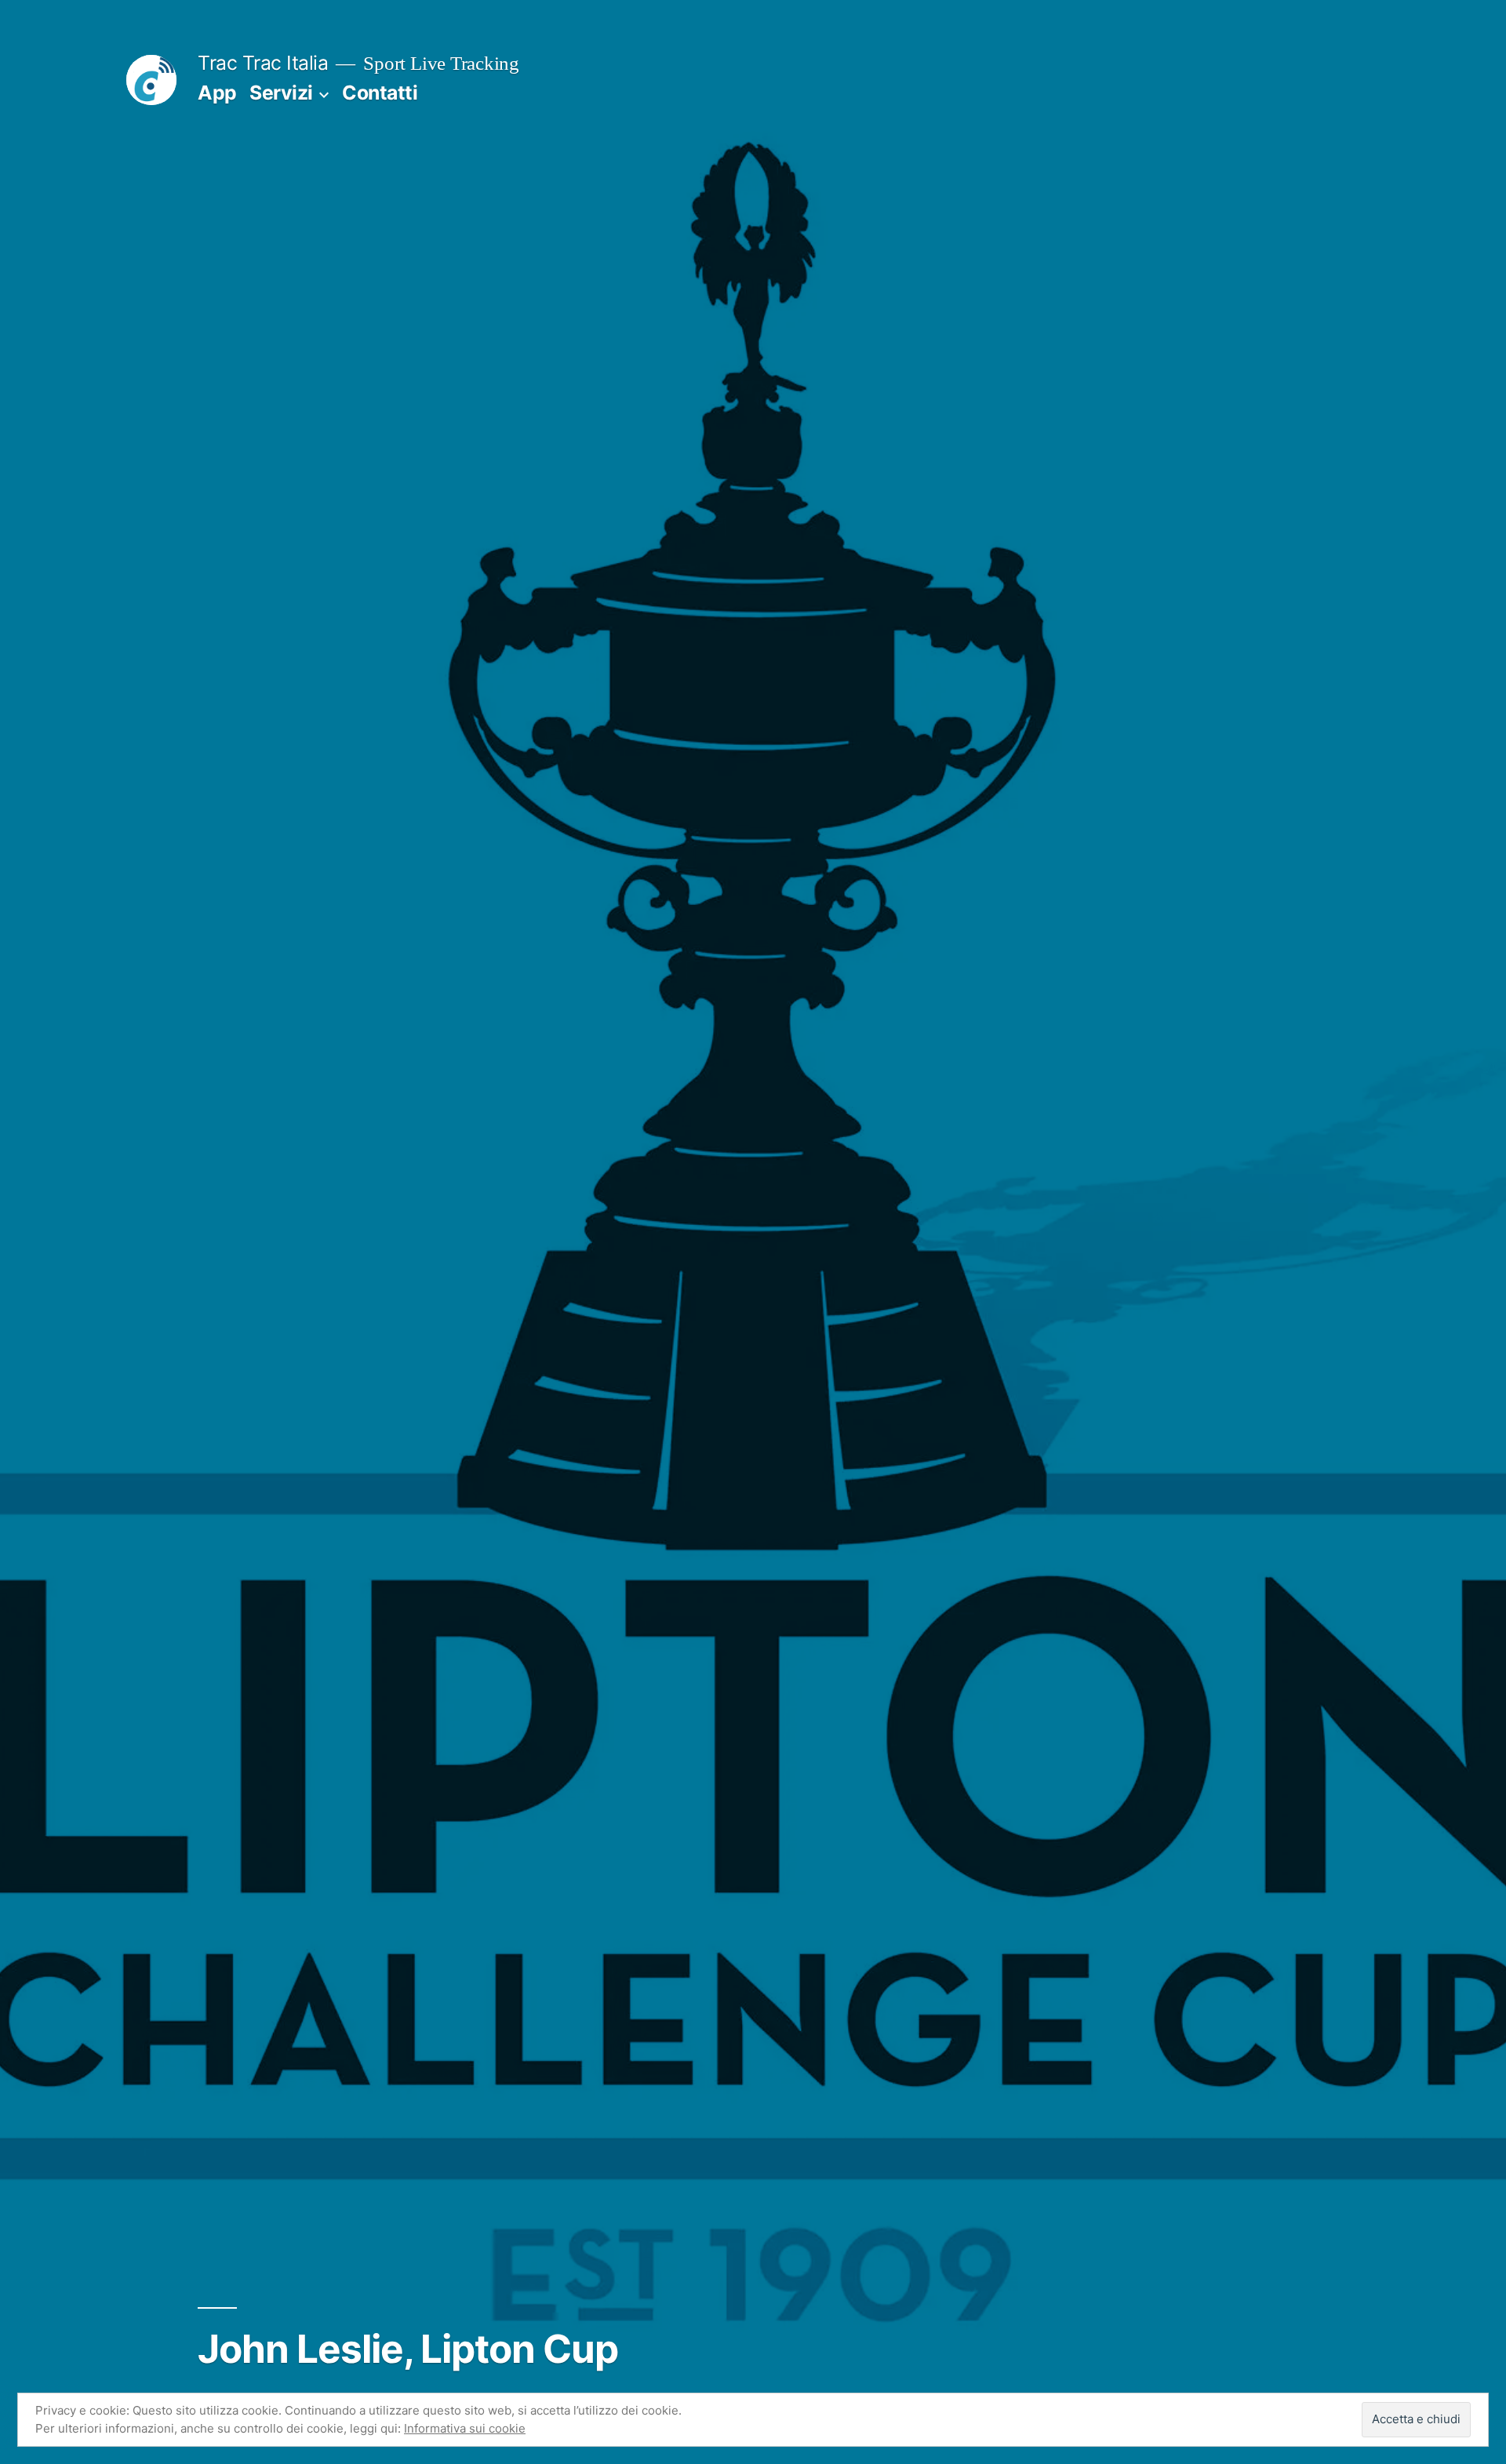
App (217, 93)
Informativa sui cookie (465, 2428)
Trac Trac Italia (263, 63)
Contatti (380, 93)
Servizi (281, 93)
